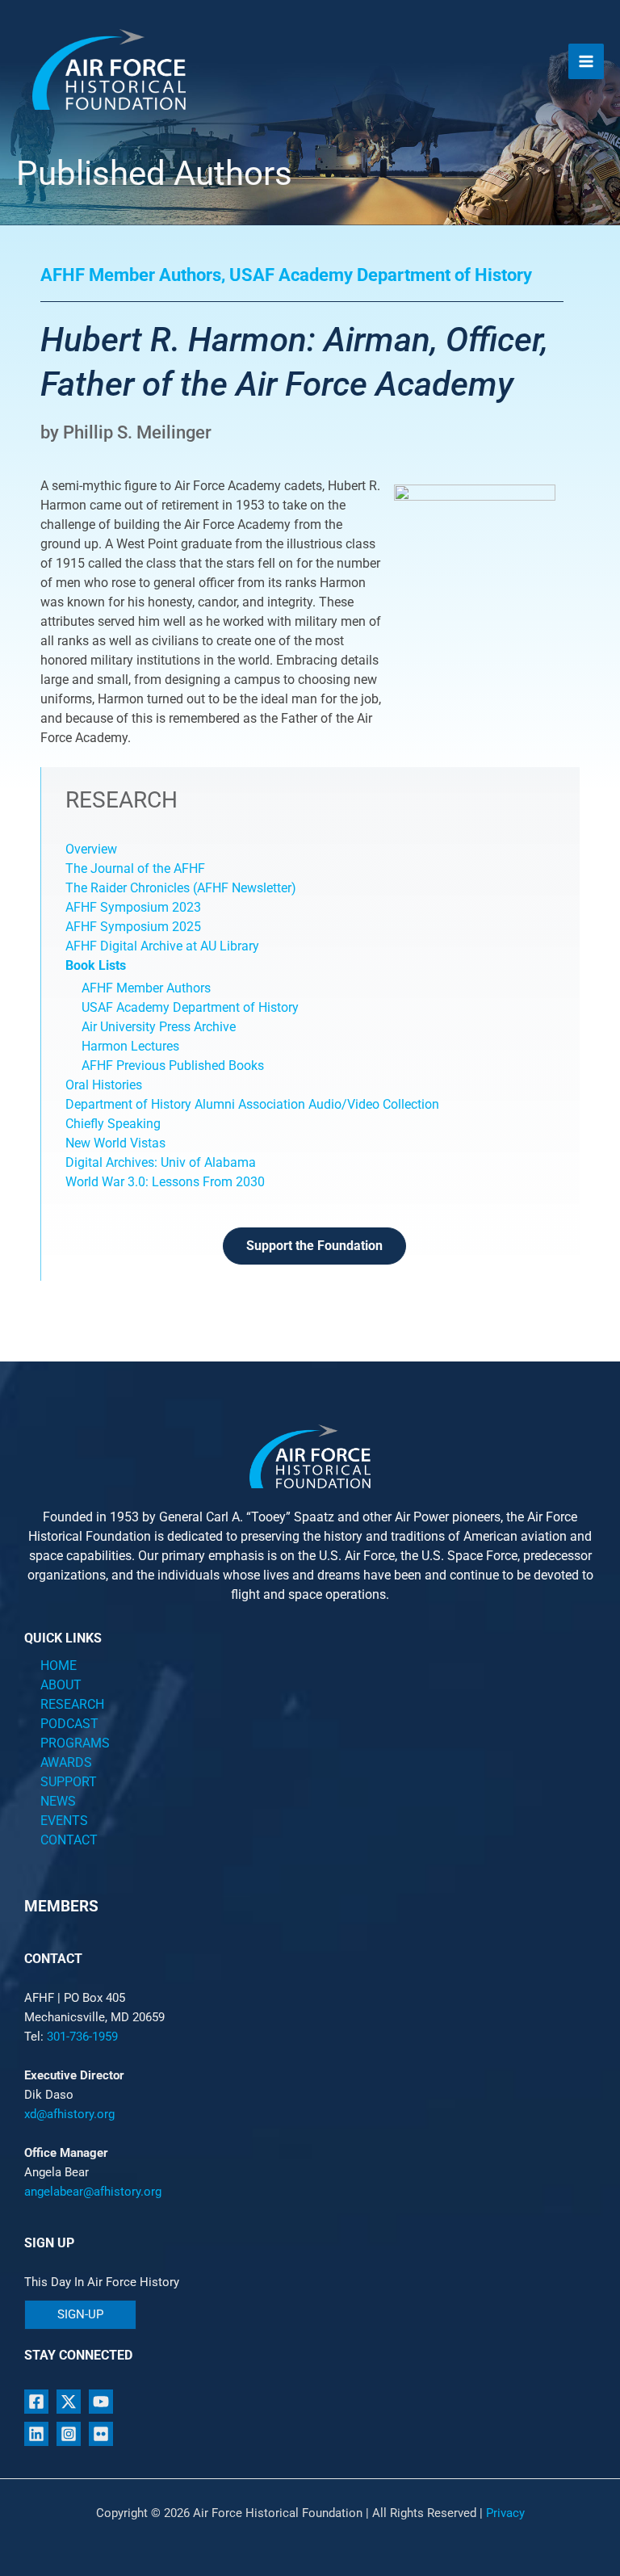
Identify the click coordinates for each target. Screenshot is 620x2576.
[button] (80, 2315)
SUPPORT (69, 1782)
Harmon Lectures (130, 1046)
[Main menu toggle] (586, 61)
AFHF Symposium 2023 (133, 907)
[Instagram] (69, 2434)
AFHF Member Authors (146, 988)
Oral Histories (104, 1085)
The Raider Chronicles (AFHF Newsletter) (181, 888)
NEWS (58, 1801)
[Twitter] (69, 2402)
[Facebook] (36, 2402)
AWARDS (66, 1762)
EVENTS (64, 1821)
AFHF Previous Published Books (173, 1066)
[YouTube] (101, 2402)
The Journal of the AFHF (137, 868)
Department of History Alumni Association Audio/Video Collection (252, 1104)
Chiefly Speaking (113, 1124)
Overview (91, 849)
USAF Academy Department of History (190, 1007)
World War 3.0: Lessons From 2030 (165, 1182)
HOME (59, 1666)
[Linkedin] (36, 2434)
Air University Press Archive (159, 1027)
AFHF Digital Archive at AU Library (162, 946)
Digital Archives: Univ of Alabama (161, 1162)
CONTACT (69, 1840)
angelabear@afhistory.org (93, 2192)
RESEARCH (72, 1704)
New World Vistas (115, 1143)
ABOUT (61, 1685)
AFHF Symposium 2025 (133, 927)
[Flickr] (101, 2434)
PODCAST (69, 1724)
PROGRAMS (75, 1743)
